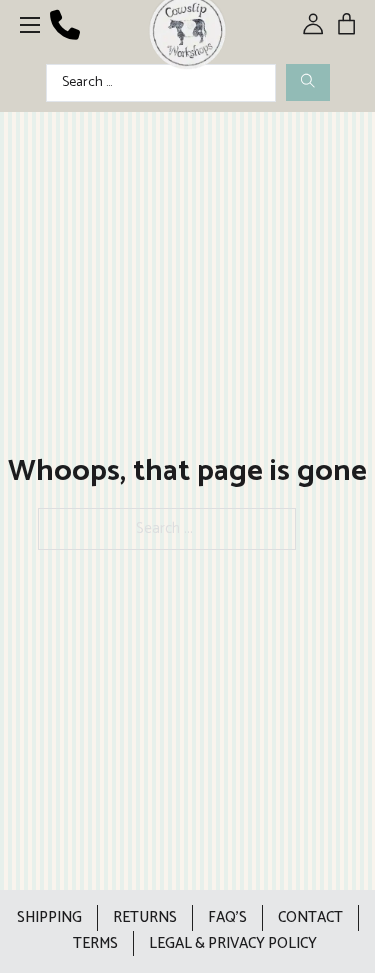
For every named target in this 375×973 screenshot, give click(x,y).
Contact (310, 917)
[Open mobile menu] (30, 25)
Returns (145, 917)
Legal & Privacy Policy (233, 943)
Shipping (49, 917)
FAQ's (227, 917)
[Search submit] (308, 82)
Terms (95, 943)
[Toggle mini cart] (346, 23)
